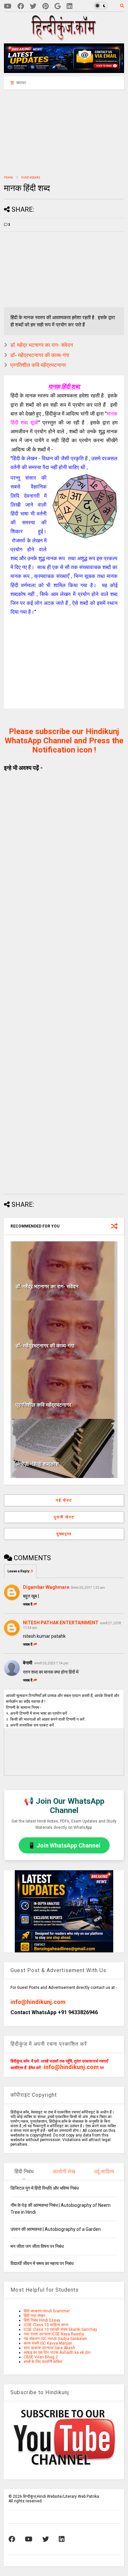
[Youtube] (8, 6)
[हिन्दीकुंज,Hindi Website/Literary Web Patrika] (64, 38)
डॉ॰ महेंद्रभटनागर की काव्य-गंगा (40, 355)
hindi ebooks (31, 177)
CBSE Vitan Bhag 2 (41, 2357)
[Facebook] (21, 6)
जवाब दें (28, 1604)
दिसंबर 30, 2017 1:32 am (88, 1588)
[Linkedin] (70, 6)
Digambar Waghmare (46, 1587)
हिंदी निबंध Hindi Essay (42, 2320)
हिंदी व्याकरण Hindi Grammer (47, 2311)
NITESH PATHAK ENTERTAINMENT (61, 1623)
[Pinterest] (45, 6)
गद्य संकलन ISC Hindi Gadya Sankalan (55, 2339)
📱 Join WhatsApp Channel (64, 1845)
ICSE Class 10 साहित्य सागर (46, 2325)
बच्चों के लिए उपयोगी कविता (43, 2362)
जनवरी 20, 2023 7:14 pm (51, 1663)
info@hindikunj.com (38, 2002)
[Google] (58, 6)
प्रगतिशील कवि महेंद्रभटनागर (38, 365)
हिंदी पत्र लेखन (34, 2316)
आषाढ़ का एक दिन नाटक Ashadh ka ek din (57, 2352)
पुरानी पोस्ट (64, 1517)
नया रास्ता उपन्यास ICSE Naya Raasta (54, 2334)
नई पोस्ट (64, 1500)
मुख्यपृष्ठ (64, 1534)
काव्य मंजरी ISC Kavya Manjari (48, 2343)
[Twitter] (33, 6)
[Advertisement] (45, 132)
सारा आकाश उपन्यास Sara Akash (49, 2348)
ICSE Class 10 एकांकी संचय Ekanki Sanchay (60, 2329)
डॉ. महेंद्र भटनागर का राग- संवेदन (42, 345)
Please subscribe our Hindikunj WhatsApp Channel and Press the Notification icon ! (64, 741)
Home (8, 177)
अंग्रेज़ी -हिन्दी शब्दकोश (37, 1464)
